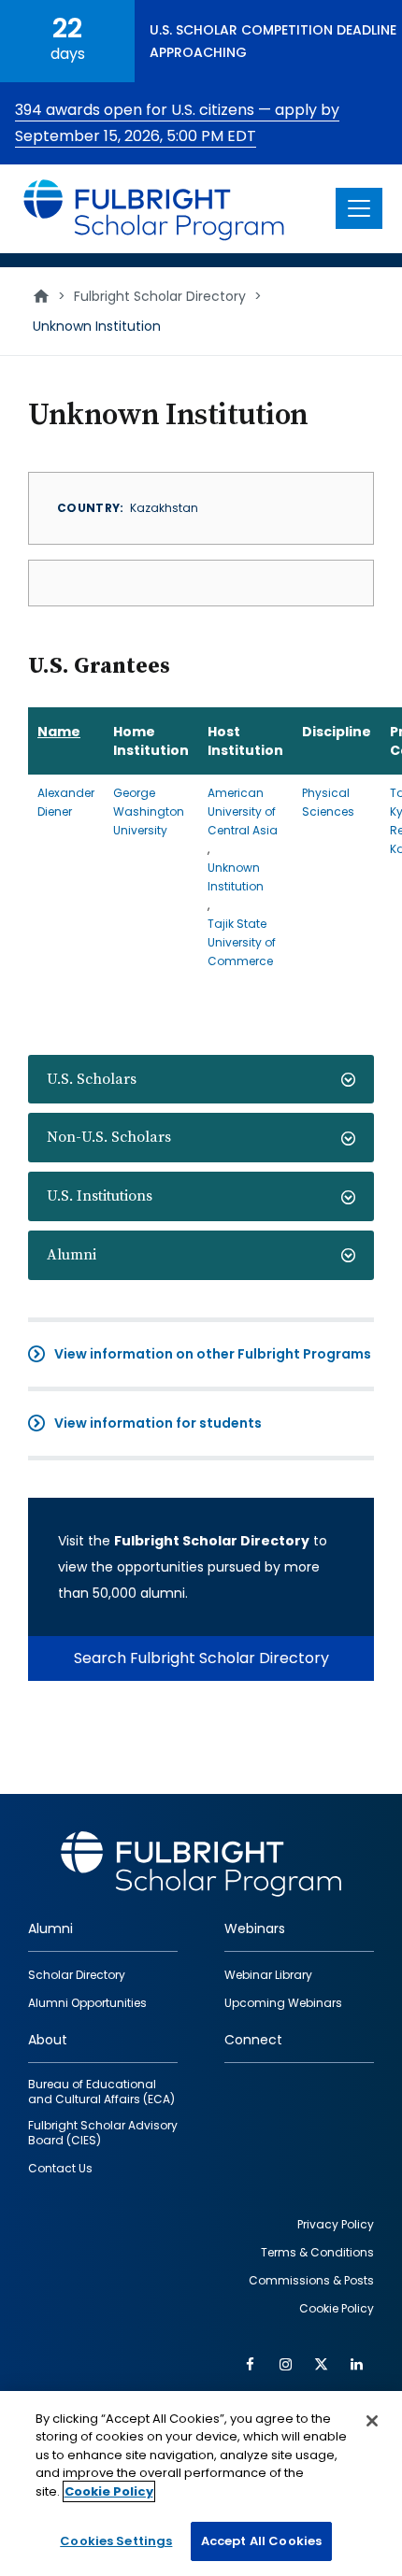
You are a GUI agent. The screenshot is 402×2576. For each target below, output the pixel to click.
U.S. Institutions (100, 1196)
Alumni (72, 1255)
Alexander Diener (66, 802)
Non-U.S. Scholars (109, 1137)
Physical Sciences (328, 802)
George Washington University (149, 811)
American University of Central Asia (243, 811)
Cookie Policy (109, 2491)
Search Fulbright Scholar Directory (201, 1658)
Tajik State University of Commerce (242, 942)
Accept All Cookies (261, 2541)
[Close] (372, 2421)
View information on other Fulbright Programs (213, 1354)
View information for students (158, 1423)
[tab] (201, 1080)
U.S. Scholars (92, 1079)
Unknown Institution (236, 877)
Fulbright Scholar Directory (160, 296)
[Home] (155, 209)
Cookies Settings (116, 2541)
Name (59, 732)
